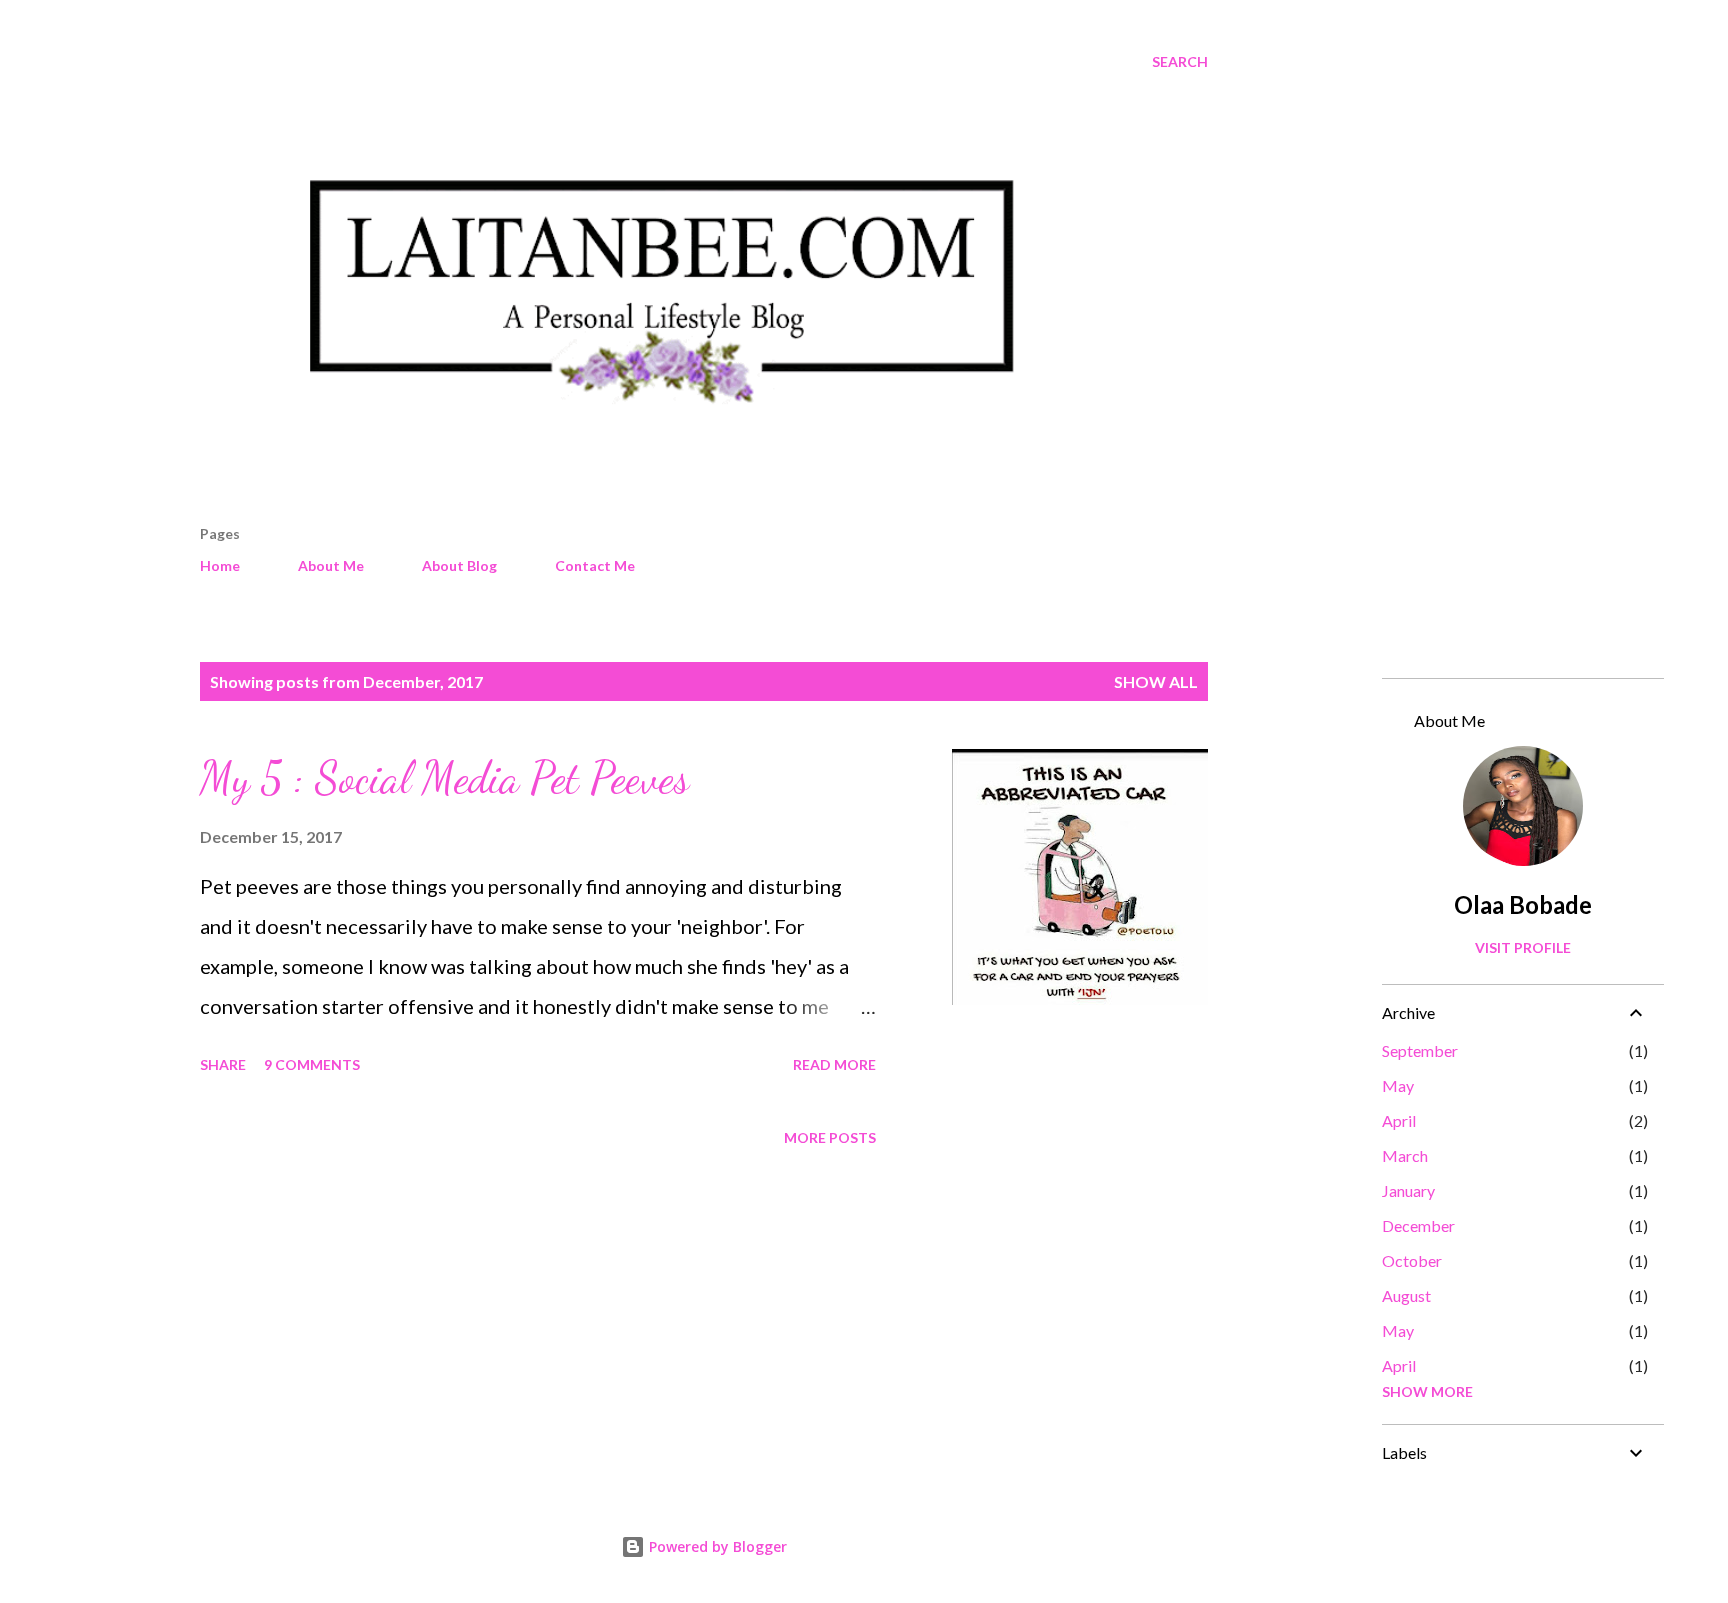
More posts (830, 1137)
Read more (834, 1064)
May (1398, 1085)
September (1420, 1050)
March (1405, 1155)
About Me (331, 565)
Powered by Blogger (716, 1546)
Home (220, 565)
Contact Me (595, 565)
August (1406, 1295)
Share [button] (223, 1064)
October (1412, 1260)
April (1399, 1120)
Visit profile (1523, 947)
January (1408, 1190)
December (1418, 1225)
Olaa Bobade (1523, 904)
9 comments (312, 1064)
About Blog (459, 565)
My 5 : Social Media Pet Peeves (444, 778)
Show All (1156, 681)
